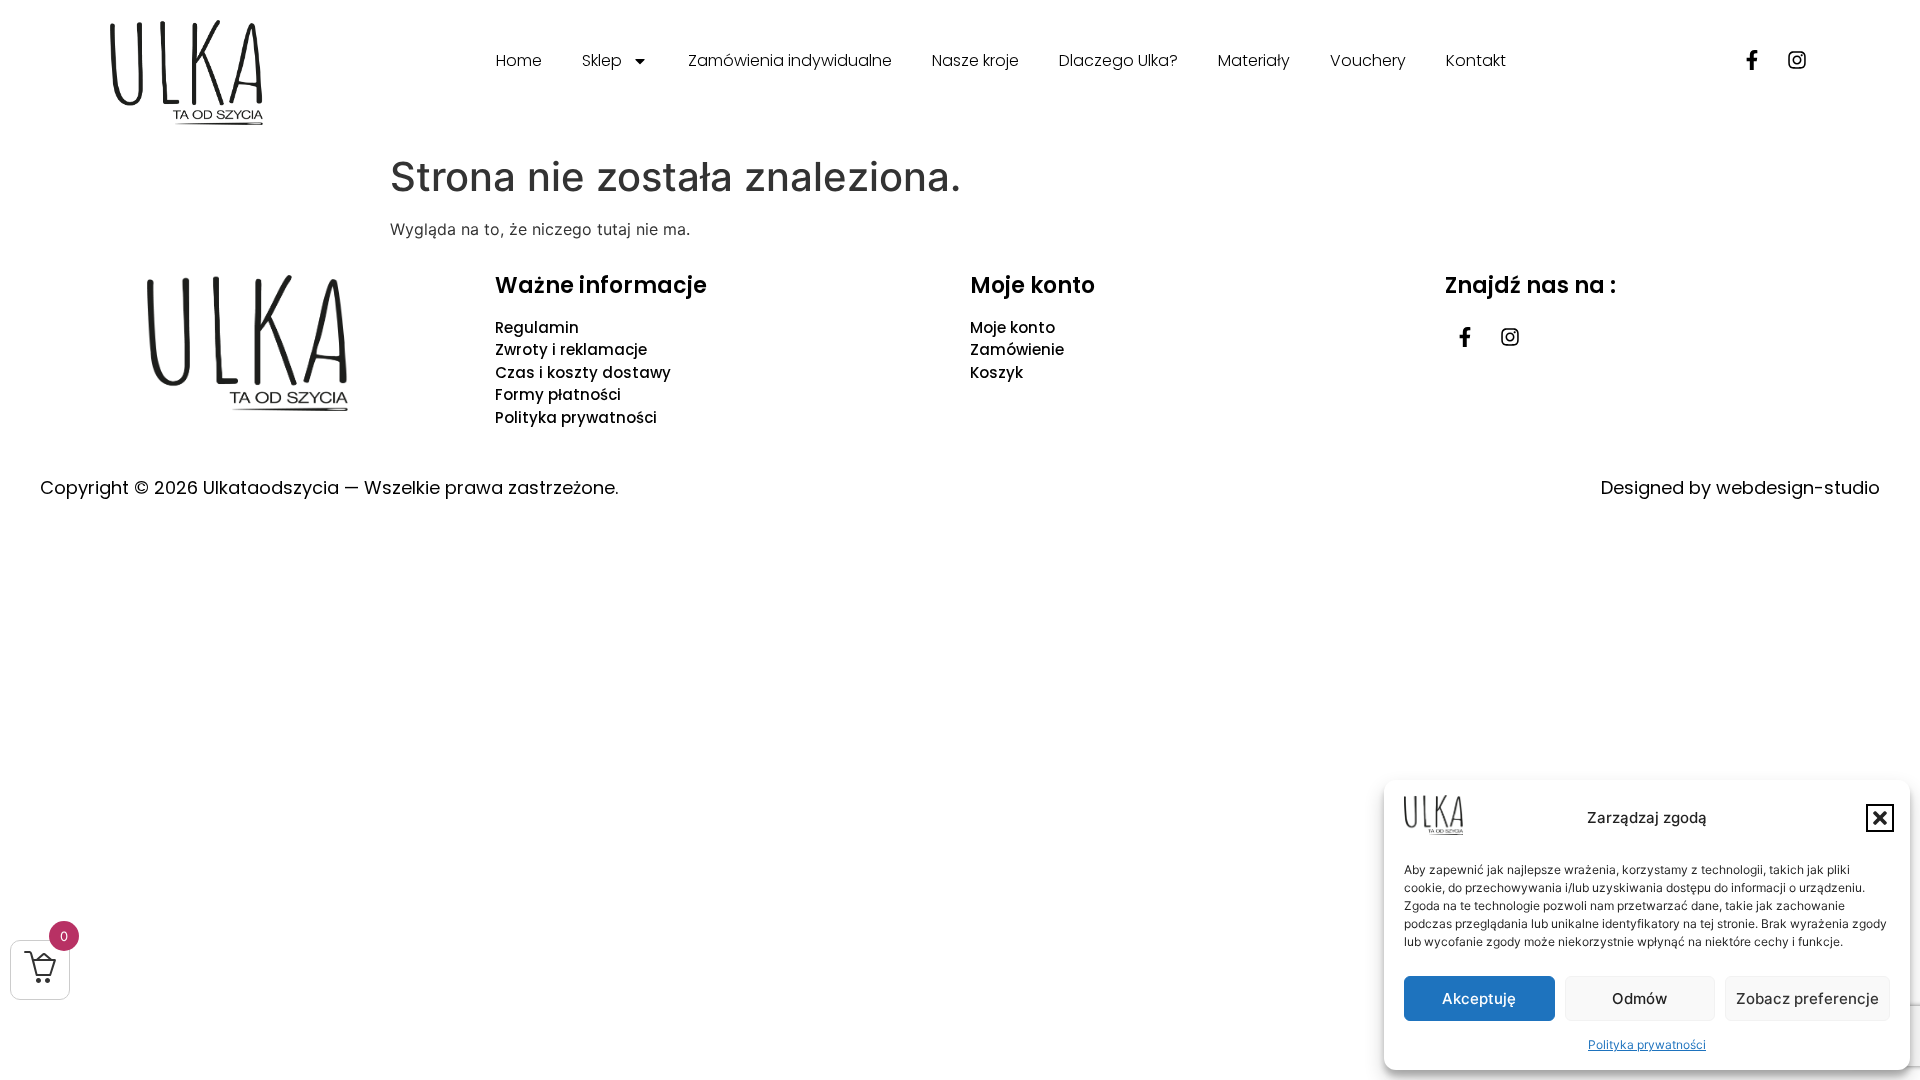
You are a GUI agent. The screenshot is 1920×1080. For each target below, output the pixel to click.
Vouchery (1368, 60)
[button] (1880, 818)
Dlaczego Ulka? (1118, 60)
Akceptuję (1479, 998)
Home (519, 60)
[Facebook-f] (1752, 60)
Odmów (1639, 998)
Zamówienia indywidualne (790, 60)
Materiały (1254, 60)
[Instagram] (1797, 60)
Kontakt (1476, 60)
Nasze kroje (975, 60)
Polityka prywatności (1647, 1044)
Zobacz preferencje (1807, 998)
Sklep (602, 60)
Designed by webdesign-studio (1740, 487)
